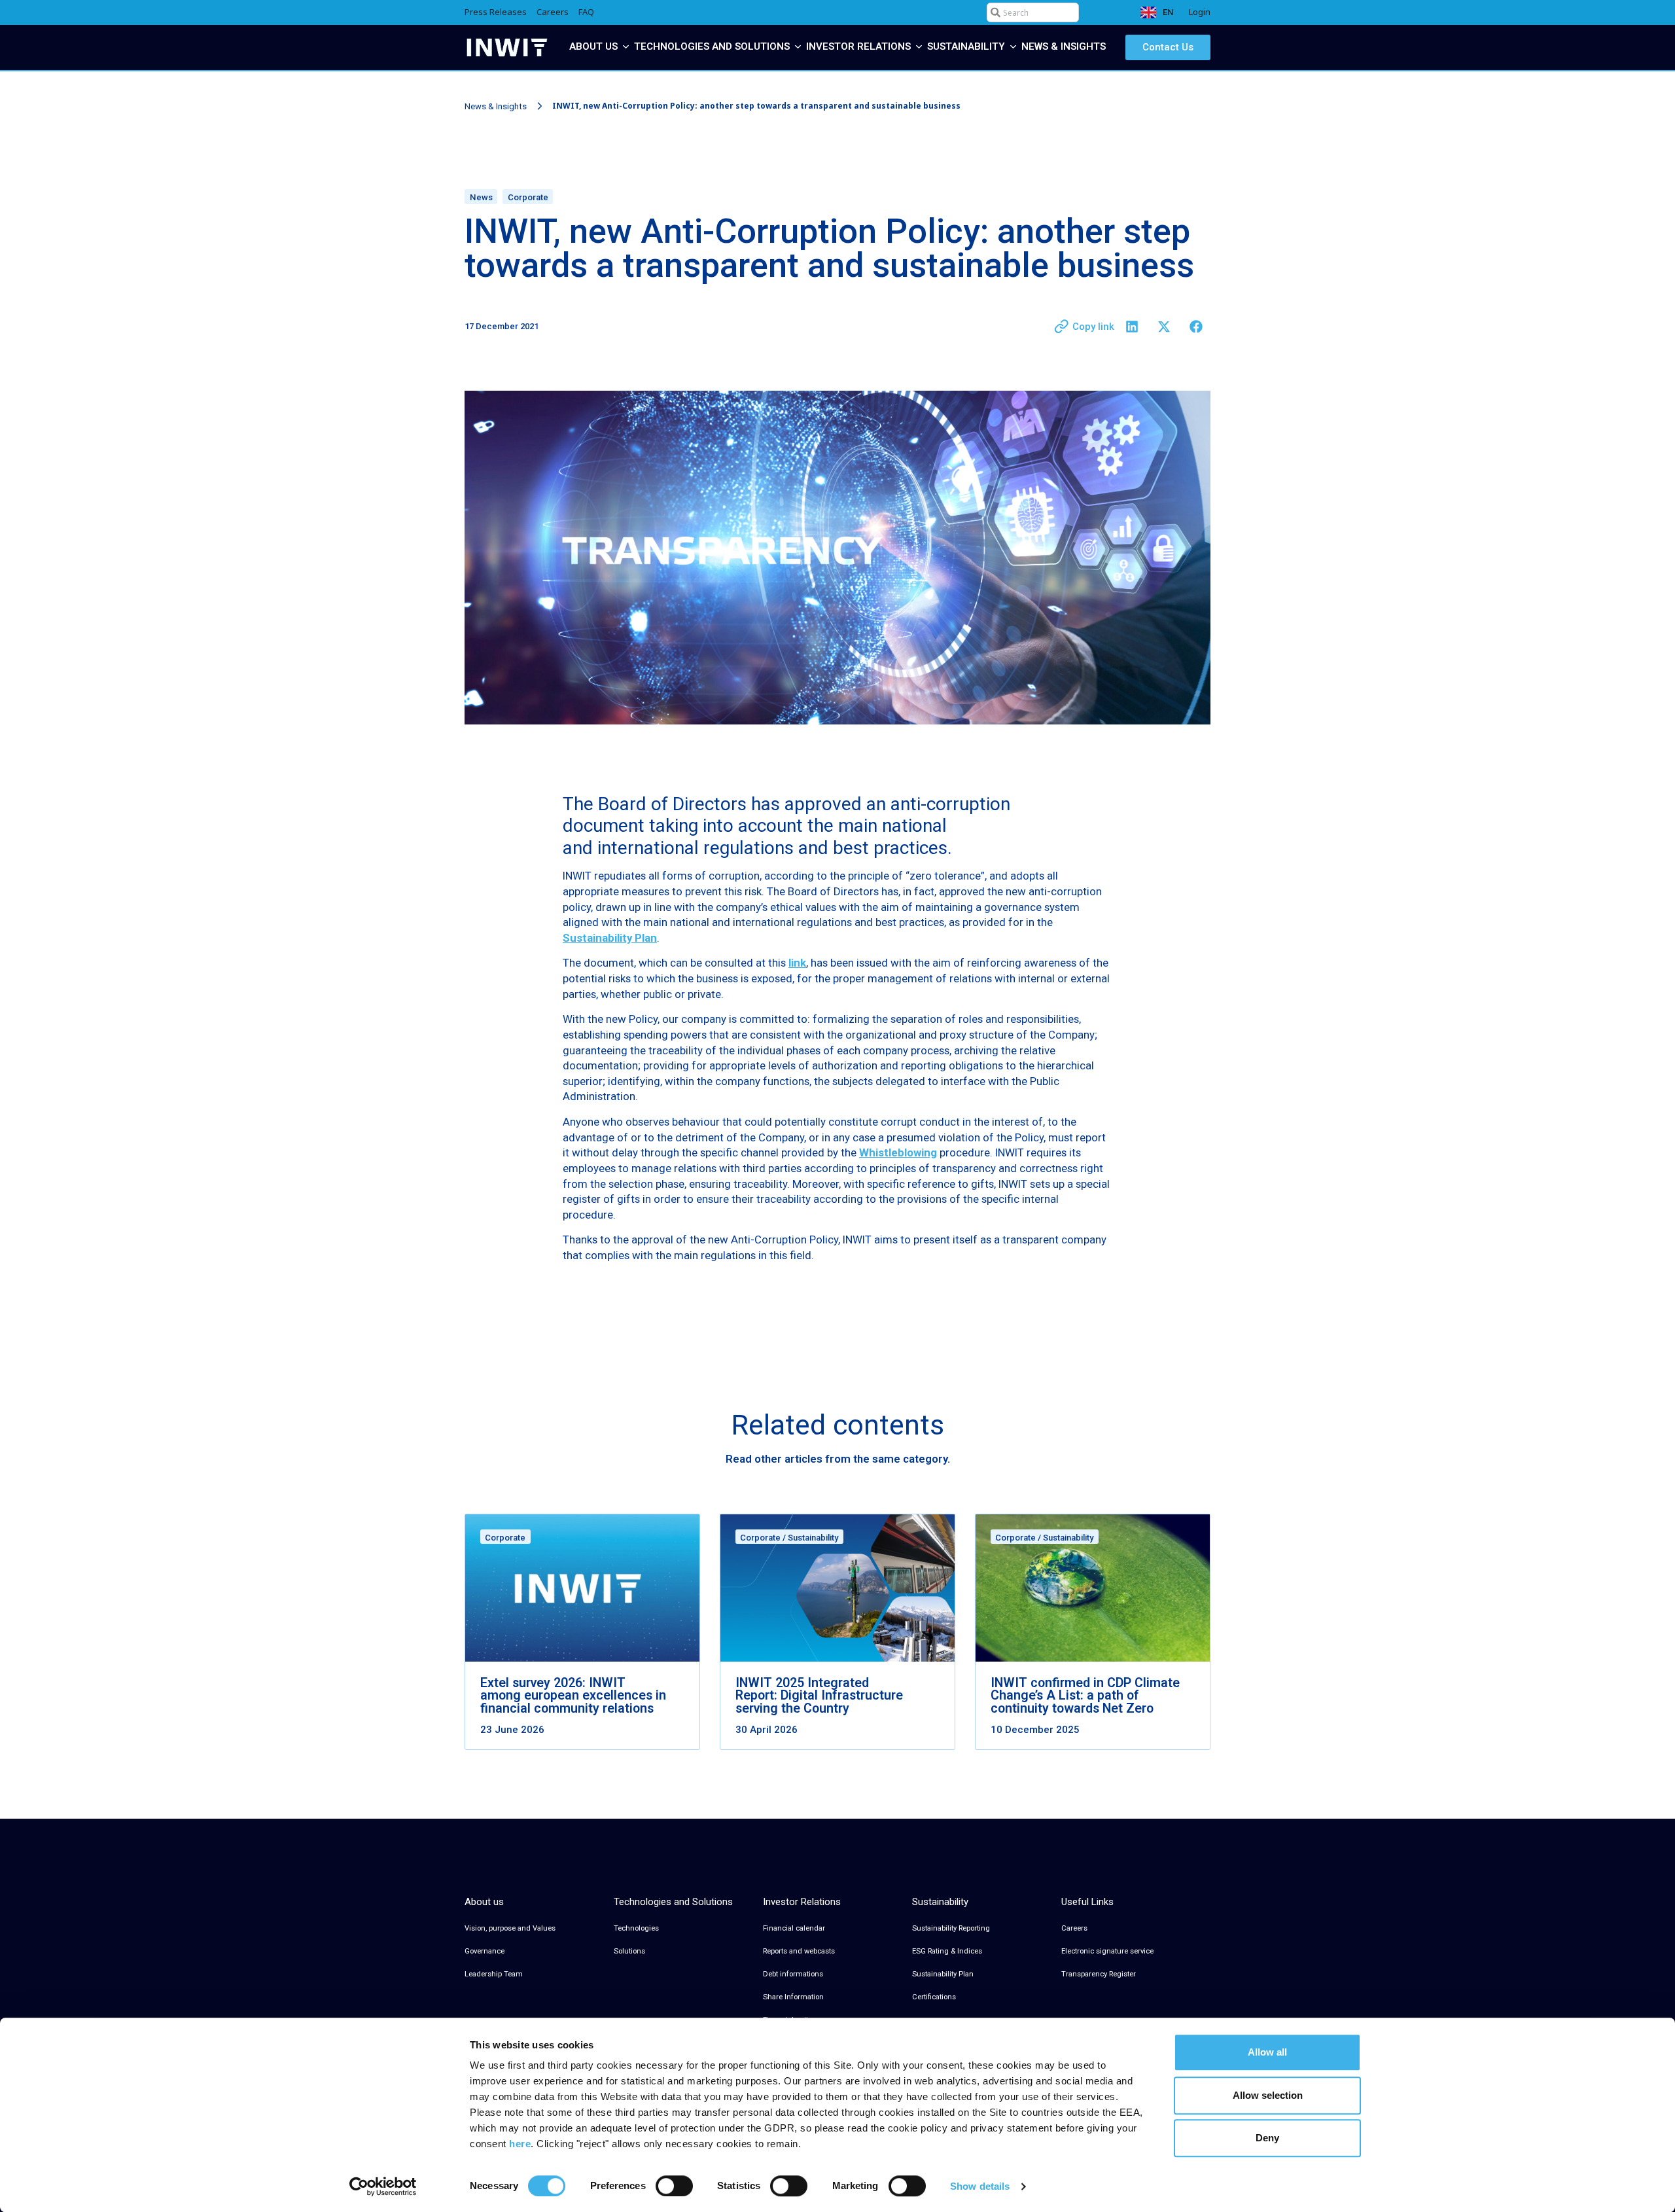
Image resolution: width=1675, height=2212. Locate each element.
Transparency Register (1099, 1974)
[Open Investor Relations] (919, 47)
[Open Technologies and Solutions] (798, 47)
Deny (1267, 2138)
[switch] (674, 2186)
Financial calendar (794, 1928)
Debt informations (793, 1974)
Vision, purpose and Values (510, 1928)
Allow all (1267, 2052)
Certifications (934, 1997)
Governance (485, 1951)
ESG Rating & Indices (947, 1951)
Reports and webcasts (799, 1951)
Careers (1074, 1928)
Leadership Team (494, 1974)
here (520, 2144)
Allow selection (1268, 2095)
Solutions (629, 1951)
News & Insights (496, 106)
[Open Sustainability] (1013, 47)
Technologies (636, 1928)
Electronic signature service (1107, 1951)
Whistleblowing (898, 1152)
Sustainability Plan (943, 1974)
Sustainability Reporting (951, 1928)
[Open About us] (626, 47)
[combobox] (1033, 12)
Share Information (793, 1997)
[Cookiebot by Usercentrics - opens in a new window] (383, 2186)
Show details (980, 2186)
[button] (1132, 327)
